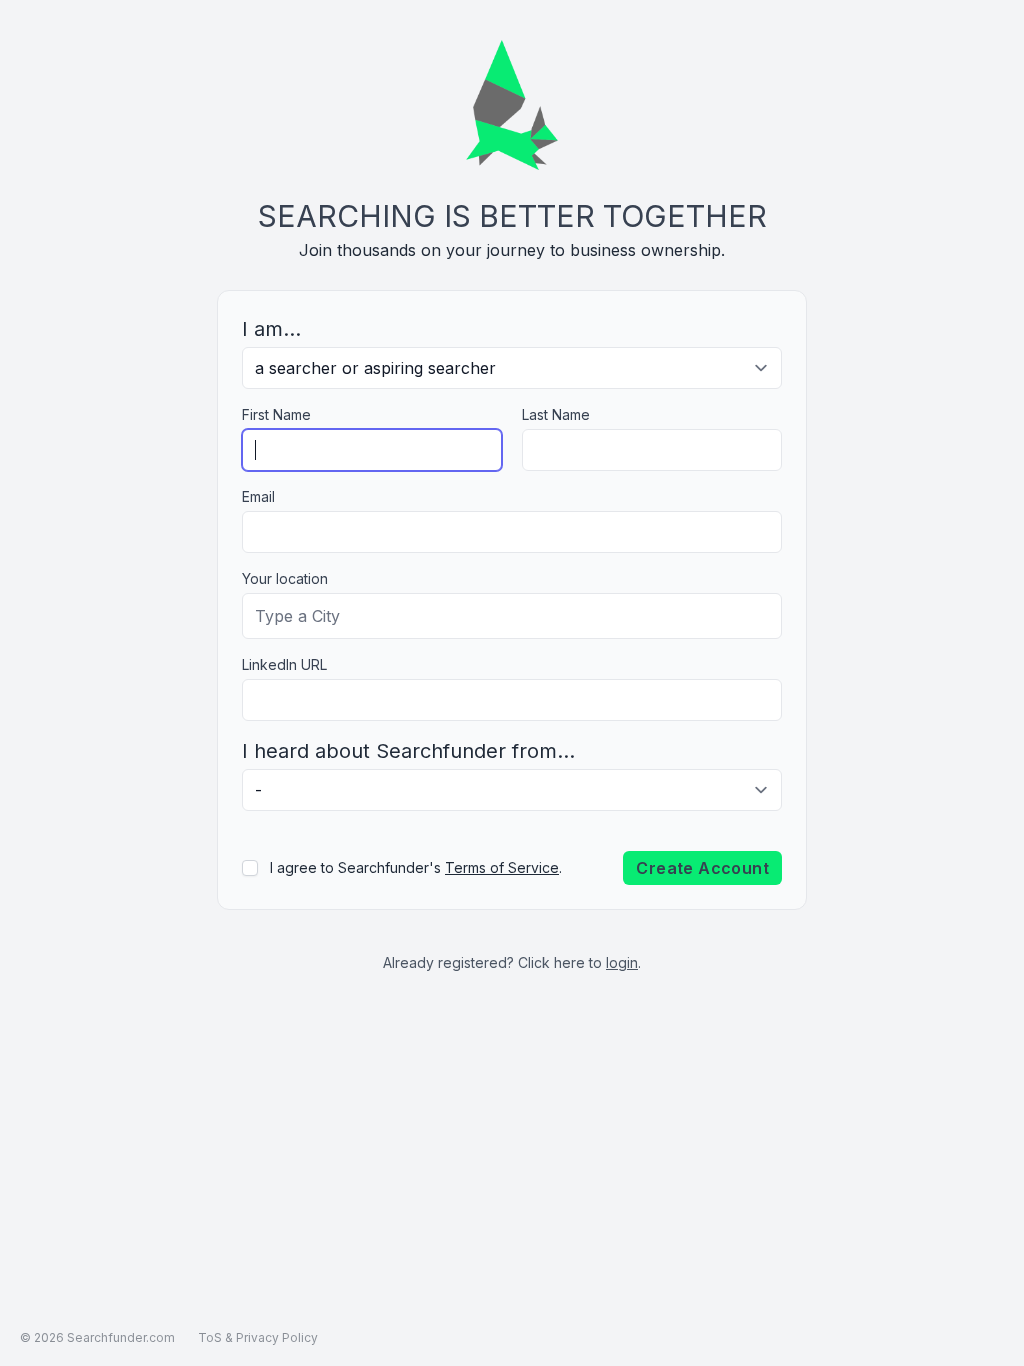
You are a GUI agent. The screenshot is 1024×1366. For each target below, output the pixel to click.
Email (258, 496)
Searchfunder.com (121, 1337)
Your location (285, 578)
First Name (276, 414)
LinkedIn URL (284, 664)
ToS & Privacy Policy (258, 1337)
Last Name (556, 414)
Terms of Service (502, 867)
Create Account (702, 868)
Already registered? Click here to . (512, 962)
